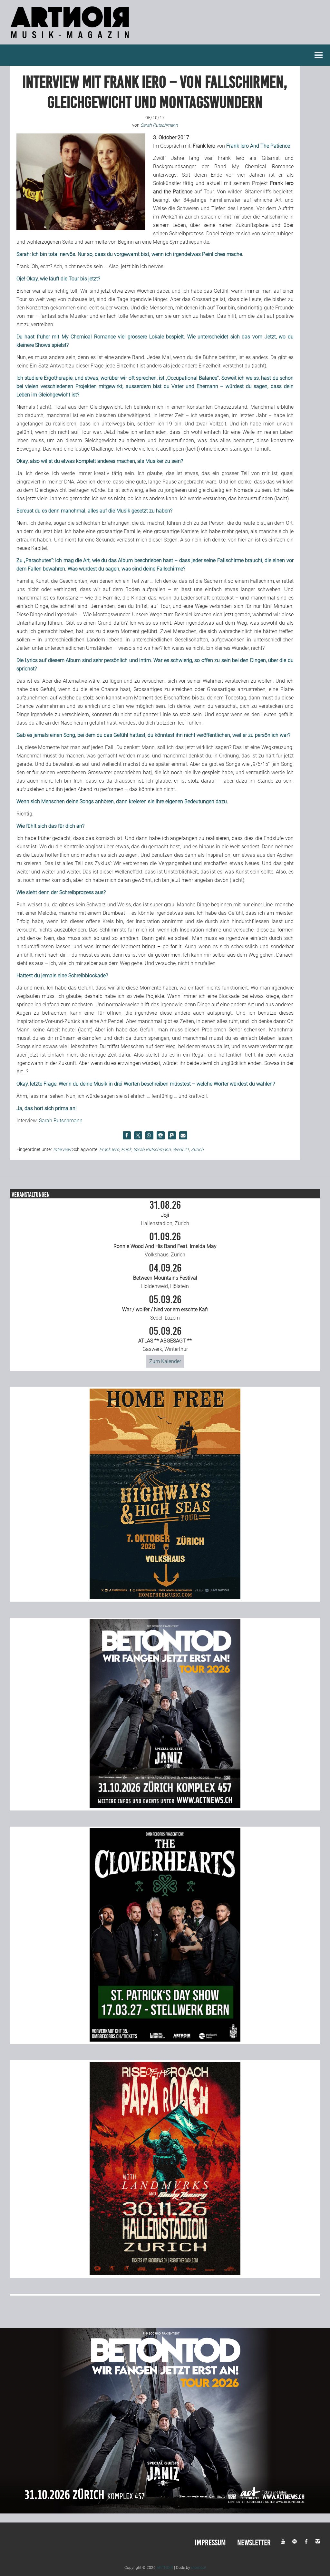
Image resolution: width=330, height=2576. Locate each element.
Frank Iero (109, 1149)
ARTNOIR (165, 2568)
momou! (199, 2568)
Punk (126, 1149)
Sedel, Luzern (165, 1308)
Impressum (210, 2543)
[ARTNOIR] (71, 40)
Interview (62, 1149)
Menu (319, 55)
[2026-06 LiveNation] (165, 1597)
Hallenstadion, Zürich (165, 1213)
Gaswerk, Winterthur (165, 1339)
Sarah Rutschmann (61, 1121)
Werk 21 (181, 1149)
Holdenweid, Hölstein (165, 1276)
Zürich (197, 1149)
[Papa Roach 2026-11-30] (165, 2274)
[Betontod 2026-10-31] (165, 1806)
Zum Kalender (165, 1361)
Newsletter (254, 2543)
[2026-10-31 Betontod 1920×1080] (165, 2512)
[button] (127, 1135)
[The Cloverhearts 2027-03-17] (165, 2040)
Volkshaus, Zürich (165, 1245)
